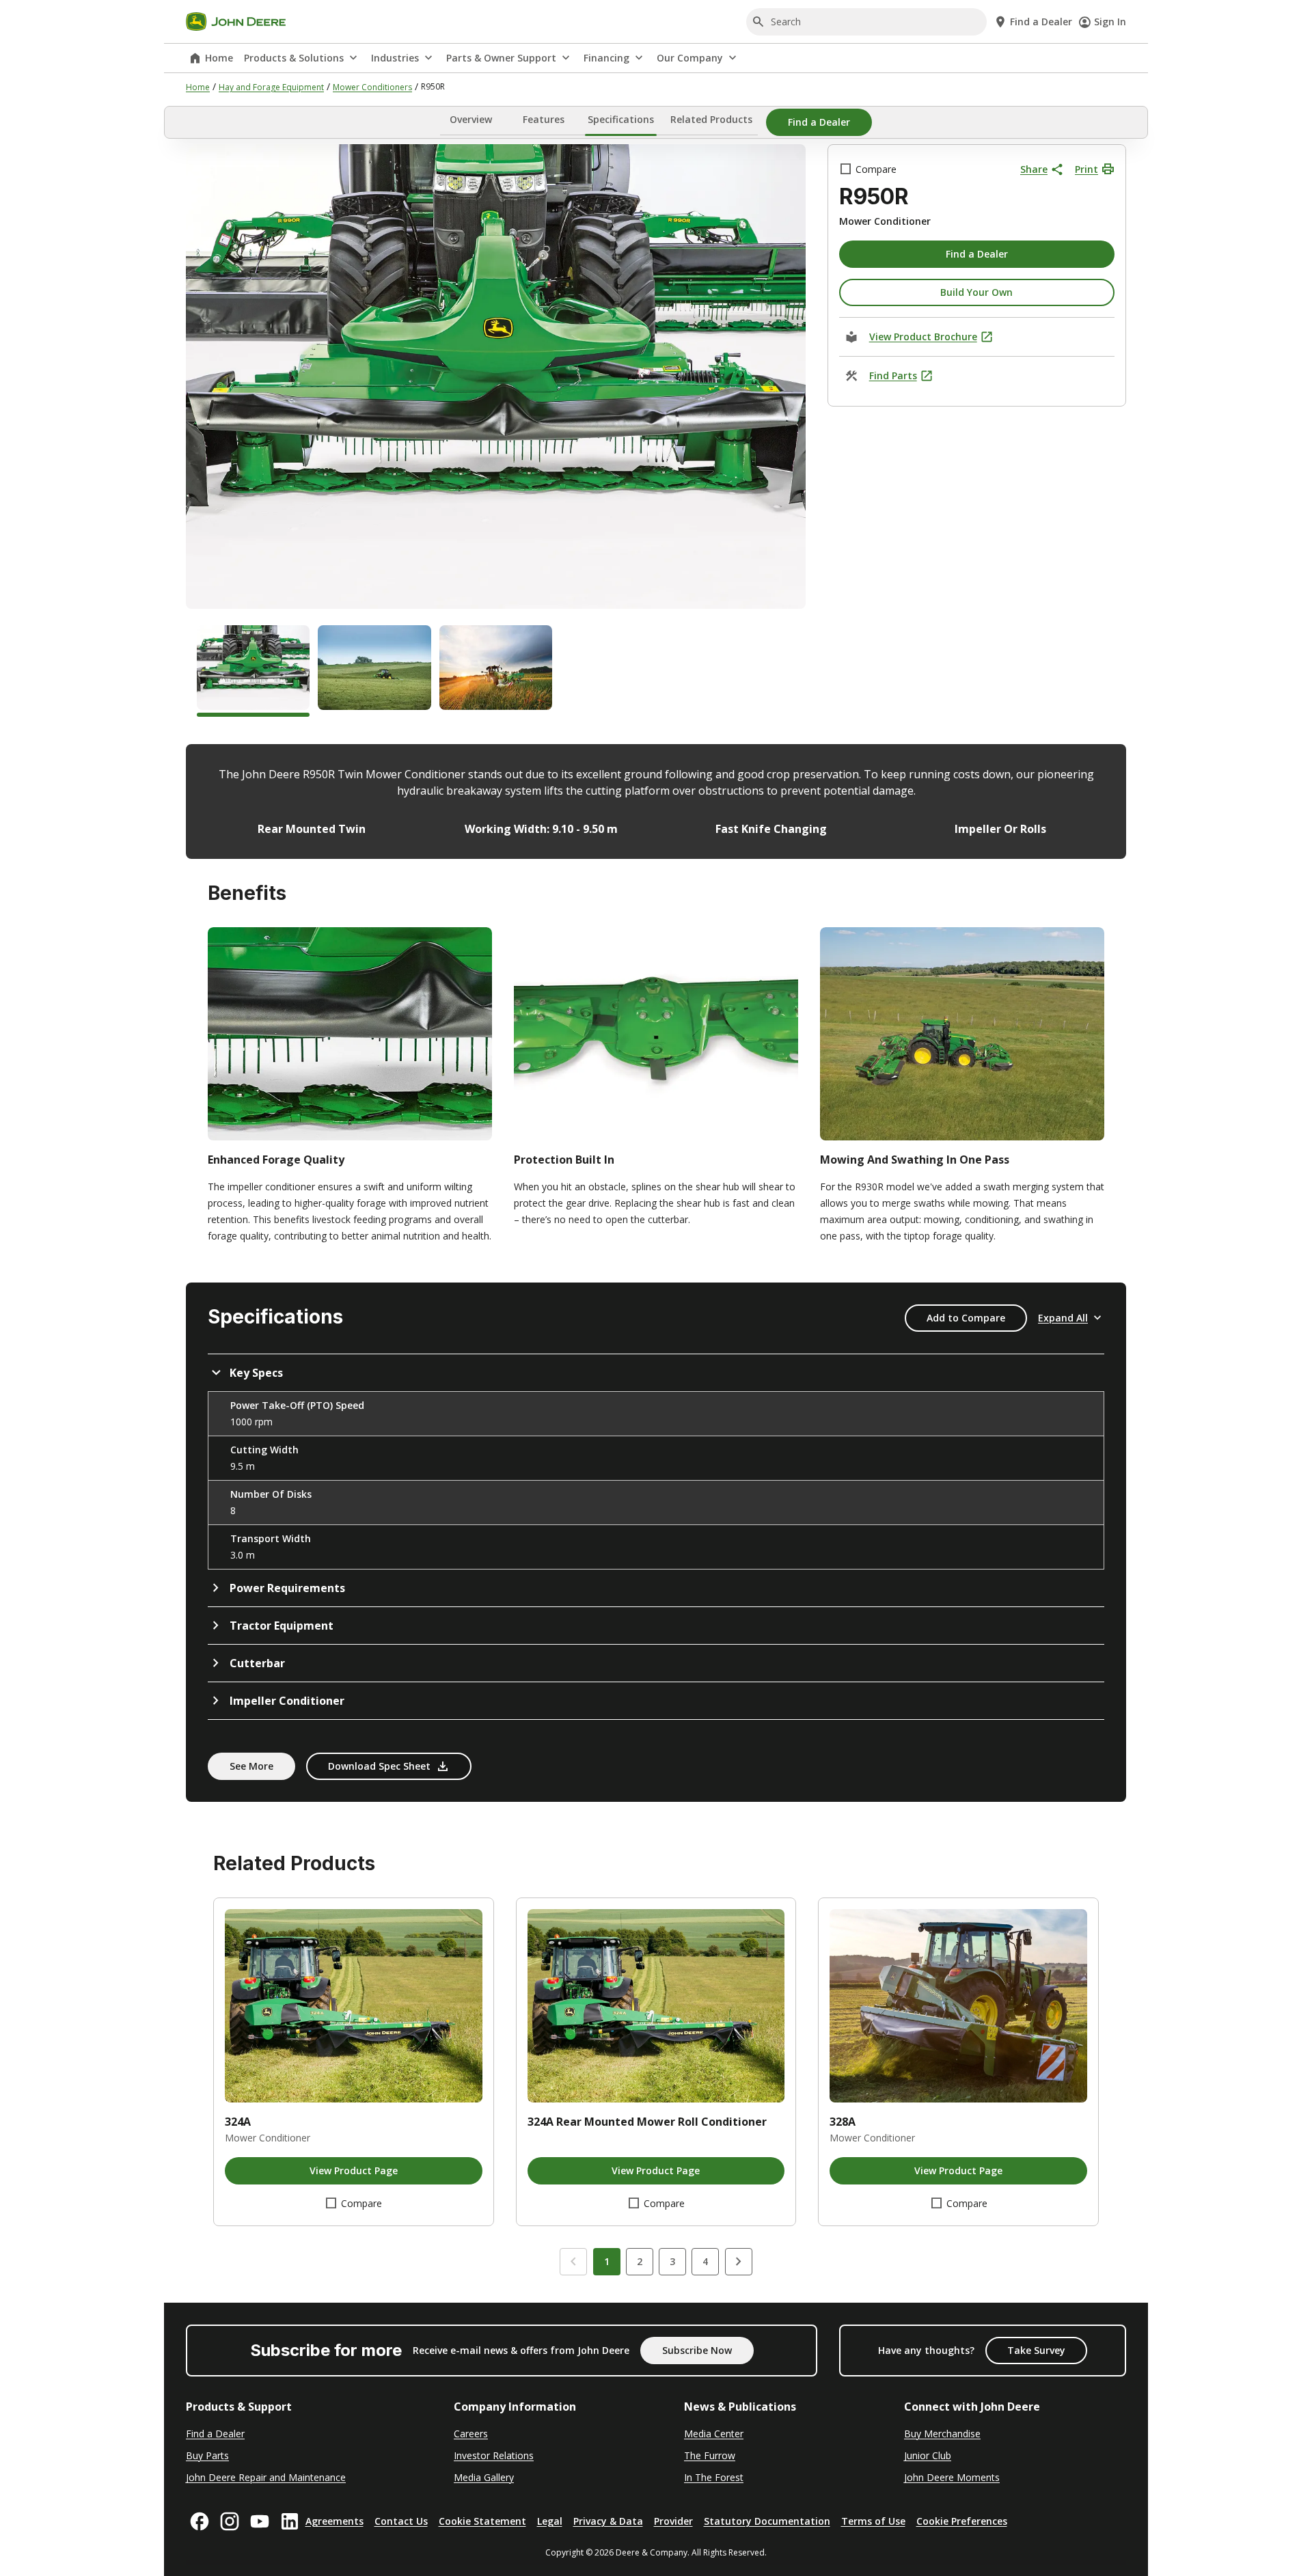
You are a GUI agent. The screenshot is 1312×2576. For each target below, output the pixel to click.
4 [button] (705, 2261)
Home (219, 58)
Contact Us (401, 2521)
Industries (395, 58)
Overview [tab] (471, 120)
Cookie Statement (482, 2521)
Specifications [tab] (621, 120)
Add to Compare (966, 1318)
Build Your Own (976, 292)
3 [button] (672, 2261)
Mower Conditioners (372, 87)
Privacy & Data (608, 2521)
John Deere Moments (952, 2477)
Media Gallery (484, 2477)
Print (1086, 169)
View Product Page (354, 2170)
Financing (606, 58)
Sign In (1110, 22)
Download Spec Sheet (379, 1766)
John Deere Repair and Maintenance (266, 2477)
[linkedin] (290, 2521)
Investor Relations (494, 2455)
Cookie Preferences (962, 2521)
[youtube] (260, 2521)
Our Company (690, 58)
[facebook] (200, 2521)
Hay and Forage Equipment (271, 87)
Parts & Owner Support (501, 58)
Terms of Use (873, 2521)
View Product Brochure (923, 337)
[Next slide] (739, 2262)
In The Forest (714, 2477)
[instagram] (230, 2521)
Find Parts (893, 375)
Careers (471, 2434)
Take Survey (1036, 2350)
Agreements (334, 2521)
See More (251, 1766)
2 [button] (640, 2261)
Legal (550, 2521)
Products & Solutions (294, 58)
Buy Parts (207, 2455)
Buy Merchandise (942, 2434)
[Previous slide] (573, 2262)
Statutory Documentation (767, 2521)
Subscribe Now (697, 2350)
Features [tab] (544, 120)
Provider (673, 2521)
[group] (253, 671)
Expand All (1063, 1318)
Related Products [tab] (711, 120)
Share (1034, 169)
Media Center (714, 2434)
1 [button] (607, 2261)
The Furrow (710, 2455)
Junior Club (928, 2455)
